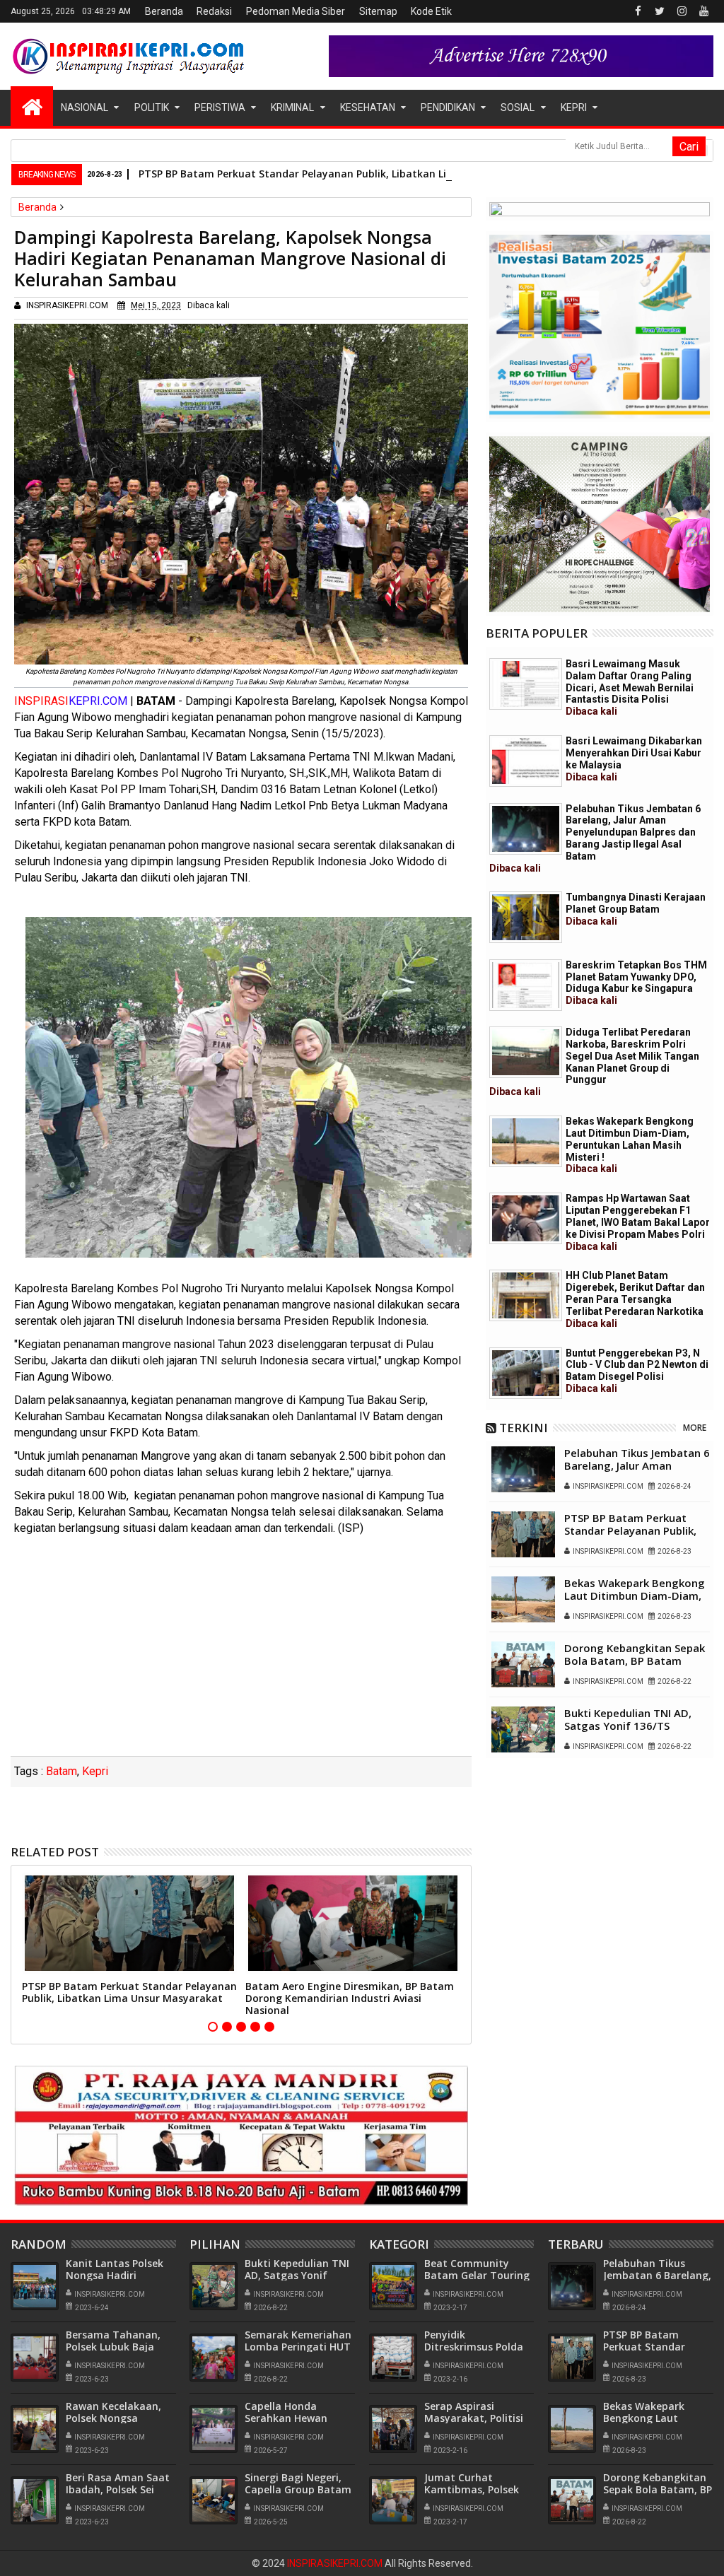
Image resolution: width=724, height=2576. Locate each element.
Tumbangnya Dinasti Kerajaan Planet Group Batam (636, 909)
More (695, 1428)
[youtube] (703, 11)
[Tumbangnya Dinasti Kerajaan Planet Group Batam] (526, 917)
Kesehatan (368, 107)
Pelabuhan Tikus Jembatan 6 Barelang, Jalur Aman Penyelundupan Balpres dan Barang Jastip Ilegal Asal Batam (595, 838)
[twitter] (660, 11)
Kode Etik (431, 11)
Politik (152, 107)
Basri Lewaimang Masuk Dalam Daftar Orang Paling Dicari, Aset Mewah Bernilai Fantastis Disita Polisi (630, 687)
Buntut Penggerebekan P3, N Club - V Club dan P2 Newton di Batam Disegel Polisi (637, 1371)
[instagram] (682, 11)
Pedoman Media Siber (296, 11)
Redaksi (214, 11)
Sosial (518, 107)
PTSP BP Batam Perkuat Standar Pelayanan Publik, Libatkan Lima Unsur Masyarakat (348, 174)
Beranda (164, 11)
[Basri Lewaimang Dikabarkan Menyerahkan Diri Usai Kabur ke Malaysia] (526, 761)
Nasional (84, 107)
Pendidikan (448, 107)
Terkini (524, 1428)
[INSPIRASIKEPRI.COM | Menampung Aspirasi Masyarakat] (32, 106)
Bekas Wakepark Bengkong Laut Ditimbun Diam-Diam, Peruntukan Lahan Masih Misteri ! (630, 1145)
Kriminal (292, 107)
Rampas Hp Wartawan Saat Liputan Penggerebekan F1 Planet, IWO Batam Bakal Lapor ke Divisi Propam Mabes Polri (638, 1222)
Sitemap (378, 11)
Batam (62, 1771)
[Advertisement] (241, 1650)
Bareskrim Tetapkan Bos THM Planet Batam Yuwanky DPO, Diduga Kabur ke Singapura (636, 983)
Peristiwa (220, 107)
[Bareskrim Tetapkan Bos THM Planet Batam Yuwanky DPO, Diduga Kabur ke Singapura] (526, 985)
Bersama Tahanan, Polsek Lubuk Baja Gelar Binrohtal (113, 2347)
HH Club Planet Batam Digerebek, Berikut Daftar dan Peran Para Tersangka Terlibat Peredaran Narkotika (635, 1299)
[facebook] (638, 11)
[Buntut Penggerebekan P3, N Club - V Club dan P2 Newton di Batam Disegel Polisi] (526, 1373)
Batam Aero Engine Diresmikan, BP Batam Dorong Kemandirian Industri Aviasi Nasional (350, 1998)
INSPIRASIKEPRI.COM (336, 2563)
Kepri (574, 107)
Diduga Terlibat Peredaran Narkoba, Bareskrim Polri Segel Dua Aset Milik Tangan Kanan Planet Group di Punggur (594, 1062)
